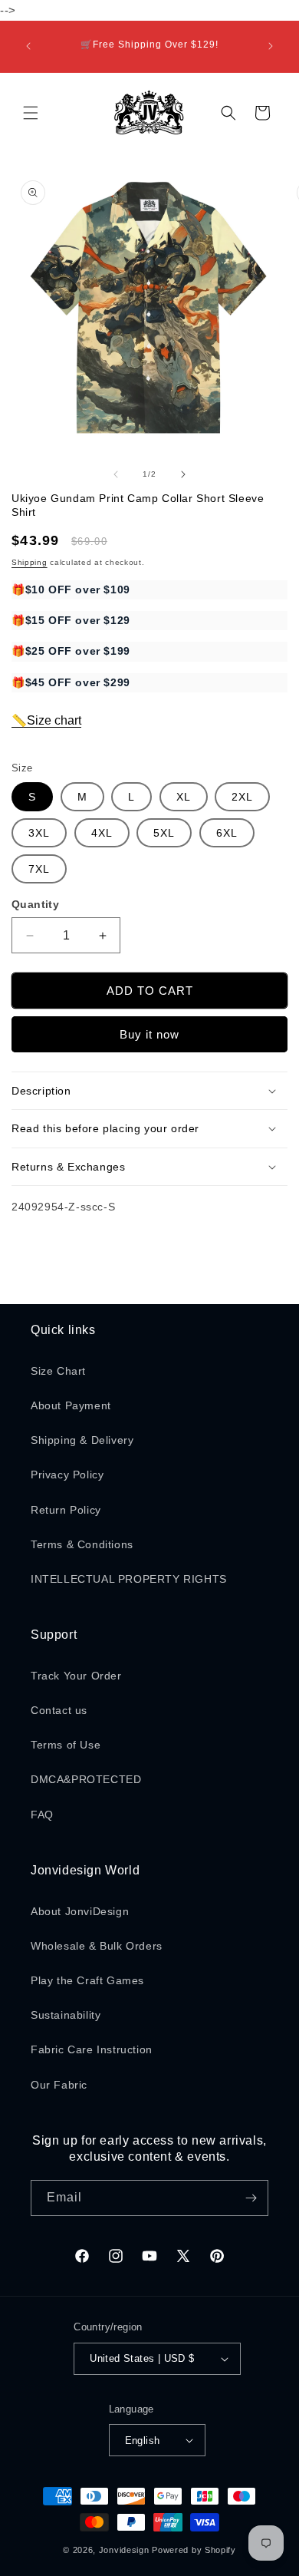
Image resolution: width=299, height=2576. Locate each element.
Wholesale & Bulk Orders (97, 1946)
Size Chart (58, 1371)
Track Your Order (76, 1676)
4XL (102, 833)
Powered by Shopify (194, 2550)
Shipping (30, 562)
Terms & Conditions (82, 1544)
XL (184, 797)
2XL (242, 797)
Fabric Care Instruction (92, 2049)
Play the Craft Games (87, 1980)
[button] (31, 113)
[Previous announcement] (28, 46)
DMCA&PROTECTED (86, 1779)
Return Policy (66, 1510)
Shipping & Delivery (82, 1440)
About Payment (71, 1405)
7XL (39, 869)
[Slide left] (116, 474)
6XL (227, 833)
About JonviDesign (80, 1911)
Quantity (35, 904)
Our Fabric (59, 2085)
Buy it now (149, 1034)
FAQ (42, 1815)
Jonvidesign (124, 2550)
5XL (164, 833)
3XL (39, 833)
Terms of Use (66, 1745)
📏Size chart (46, 720)
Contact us (59, 1710)
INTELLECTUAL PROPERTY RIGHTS (129, 1579)
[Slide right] (183, 474)
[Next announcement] (271, 46)
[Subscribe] (251, 2198)
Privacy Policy (67, 1475)
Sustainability (66, 2015)
